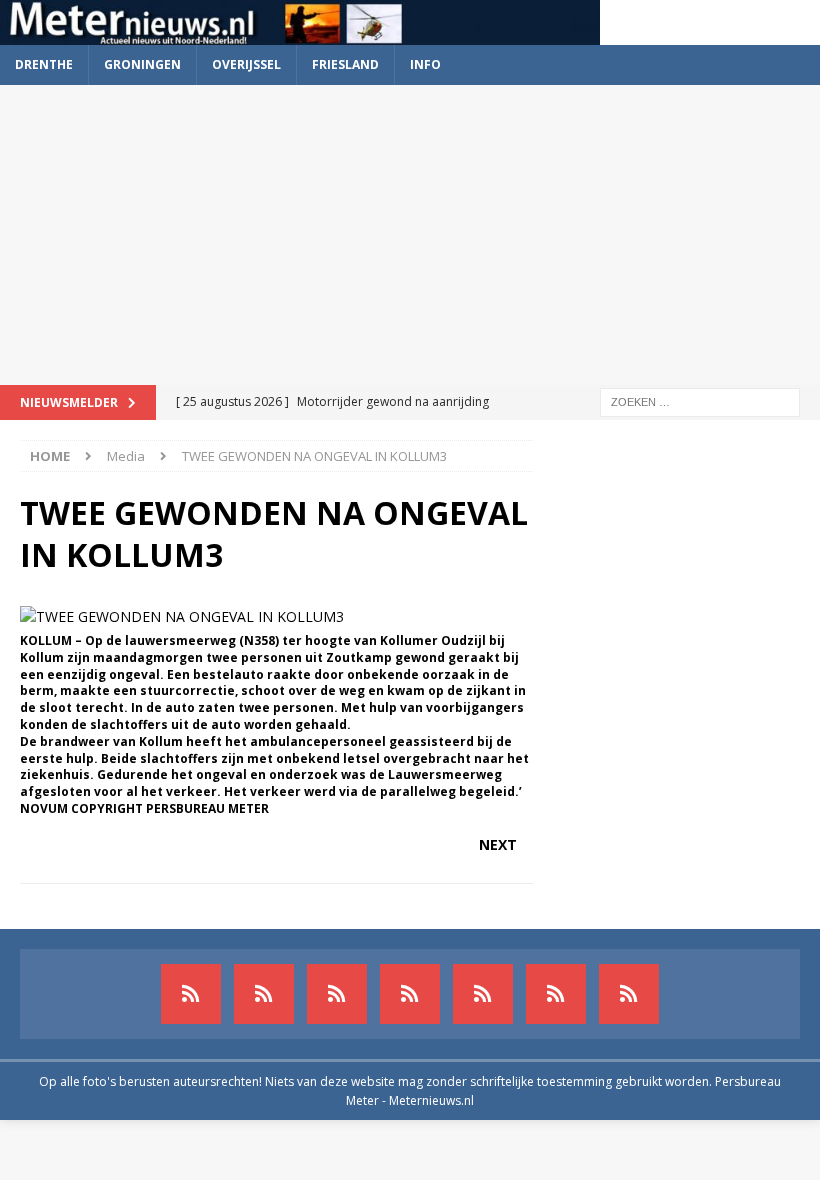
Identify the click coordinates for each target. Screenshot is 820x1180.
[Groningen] (337, 994)
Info (425, 64)
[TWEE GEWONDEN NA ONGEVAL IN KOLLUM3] (182, 616)
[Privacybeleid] (556, 994)
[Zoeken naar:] (700, 400)
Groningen (142, 64)
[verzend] (629, 994)
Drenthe (44, 64)
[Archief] (191, 994)
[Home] (410, 994)
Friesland (345, 64)
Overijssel (246, 64)
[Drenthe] (264, 994)
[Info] (483, 994)
